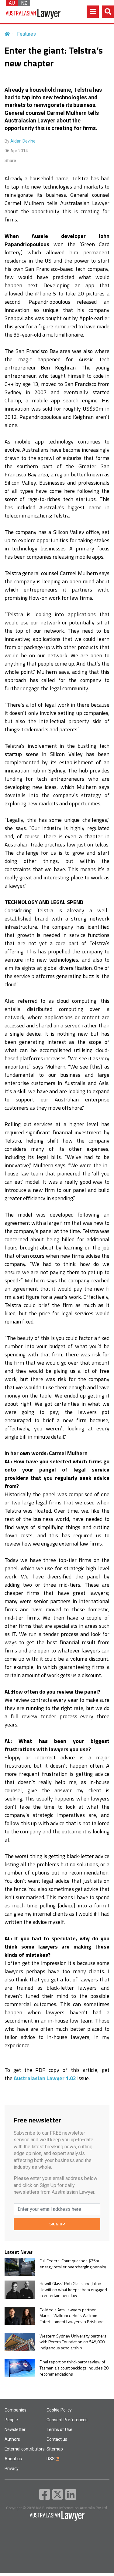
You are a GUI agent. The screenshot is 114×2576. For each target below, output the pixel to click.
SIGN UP (57, 2224)
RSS (51, 2459)
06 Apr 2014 (16, 151)
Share (10, 161)
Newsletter (15, 2429)
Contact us (57, 2439)
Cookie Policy (59, 2410)
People (11, 2420)
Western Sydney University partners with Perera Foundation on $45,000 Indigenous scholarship (73, 2342)
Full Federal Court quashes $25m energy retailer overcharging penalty (73, 2264)
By (20, 141)
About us (13, 2459)
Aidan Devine (23, 141)
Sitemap (55, 2449)
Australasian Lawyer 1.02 (45, 2078)
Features (26, 34)
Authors (12, 2439)
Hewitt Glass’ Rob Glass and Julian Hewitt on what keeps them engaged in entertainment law (73, 2290)
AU (12, 3)
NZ (24, 3)
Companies (16, 2410)
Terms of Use (59, 2429)
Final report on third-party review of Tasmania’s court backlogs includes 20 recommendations (74, 2368)
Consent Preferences (67, 2420)
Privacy (12, 2468)
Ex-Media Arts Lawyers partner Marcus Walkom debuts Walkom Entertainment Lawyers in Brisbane (72, 2316)
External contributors (25, 2449)
